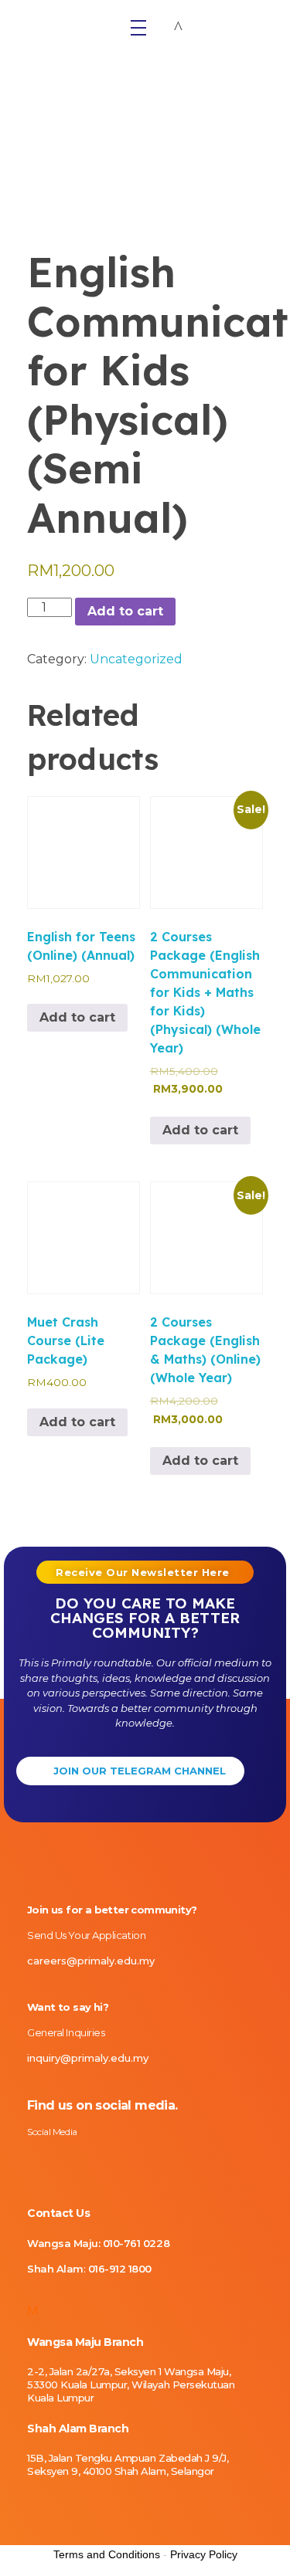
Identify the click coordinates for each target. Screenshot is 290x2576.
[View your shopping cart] (178, 27)
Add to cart (125, 611)
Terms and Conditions (107, 2554)
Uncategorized (136, 659)
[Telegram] (139, 2162)
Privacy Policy (204, 2554)
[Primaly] (65, 23)
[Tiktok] (85, 2162)
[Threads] (112, 2162)
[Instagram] (31, 2162)
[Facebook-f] (58, 2162)
